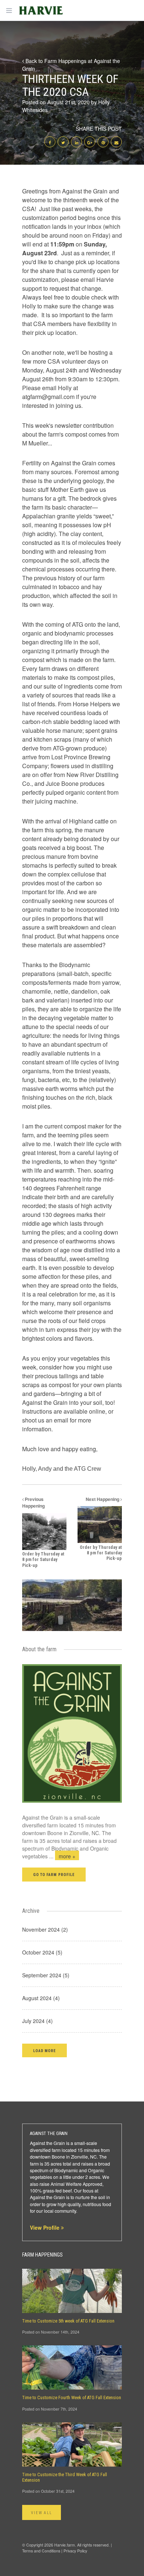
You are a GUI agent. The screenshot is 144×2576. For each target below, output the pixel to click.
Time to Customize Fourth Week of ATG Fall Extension (72, 2398)
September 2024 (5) (46, 1975)
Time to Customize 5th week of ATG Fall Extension (68, 2321)
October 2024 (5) (42, 1952)
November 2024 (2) (45, 1929)
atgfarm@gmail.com (48, 397)
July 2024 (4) (37, 2021)
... (62, 1856)
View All (42, 2513)
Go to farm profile (54, 1875)
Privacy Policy (75, 2551)
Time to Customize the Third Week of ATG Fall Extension (65, 2477)
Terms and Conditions (41, 2551)
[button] (44, 2050)
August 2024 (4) (41, 1998)
